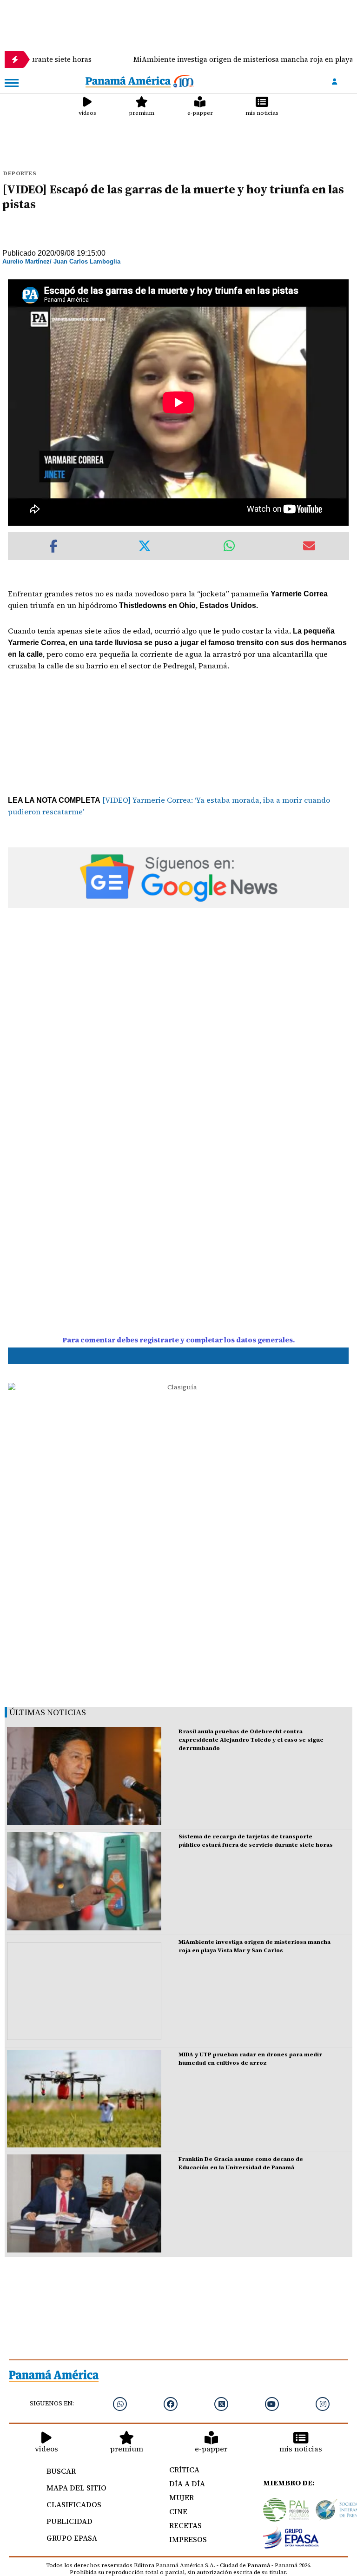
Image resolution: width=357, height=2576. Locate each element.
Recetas (185, 2525)
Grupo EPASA (72, 2538)
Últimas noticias (48, 1712)
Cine (178, 2511)
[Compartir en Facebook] (53, 546)
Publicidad (69, 2521)
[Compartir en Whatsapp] (229, 546)
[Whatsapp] (120, 2404)
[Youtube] (272, 2404)
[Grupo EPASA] (291, 2540)
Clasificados (74, 2504)
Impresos (188, 2539)
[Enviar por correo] (309, 546)
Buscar (61, 2471)
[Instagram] (323, 2404)
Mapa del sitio (76, 2488)
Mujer (182, 2497)
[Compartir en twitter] (145, 546)
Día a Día (187, 2484)
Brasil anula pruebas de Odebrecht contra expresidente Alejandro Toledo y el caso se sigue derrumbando (251, 1740)
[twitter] (221, 2404)
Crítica (184, 2470)
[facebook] (171, 2404)
